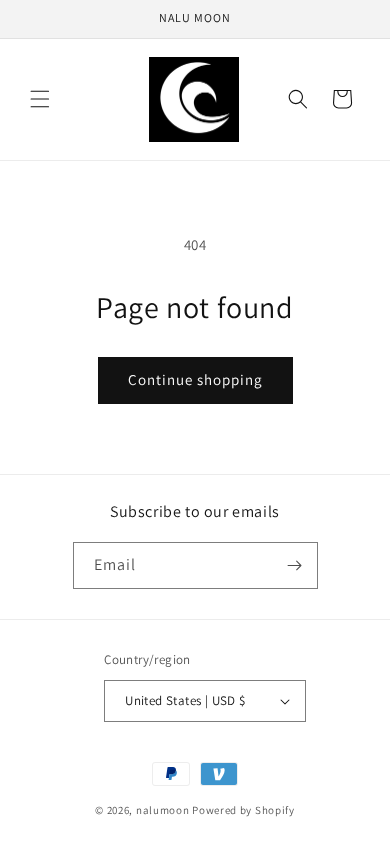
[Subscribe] (295, 565)
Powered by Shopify (243, 810)
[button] (40, 99)
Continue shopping (195, 379)
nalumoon (163, 810)
